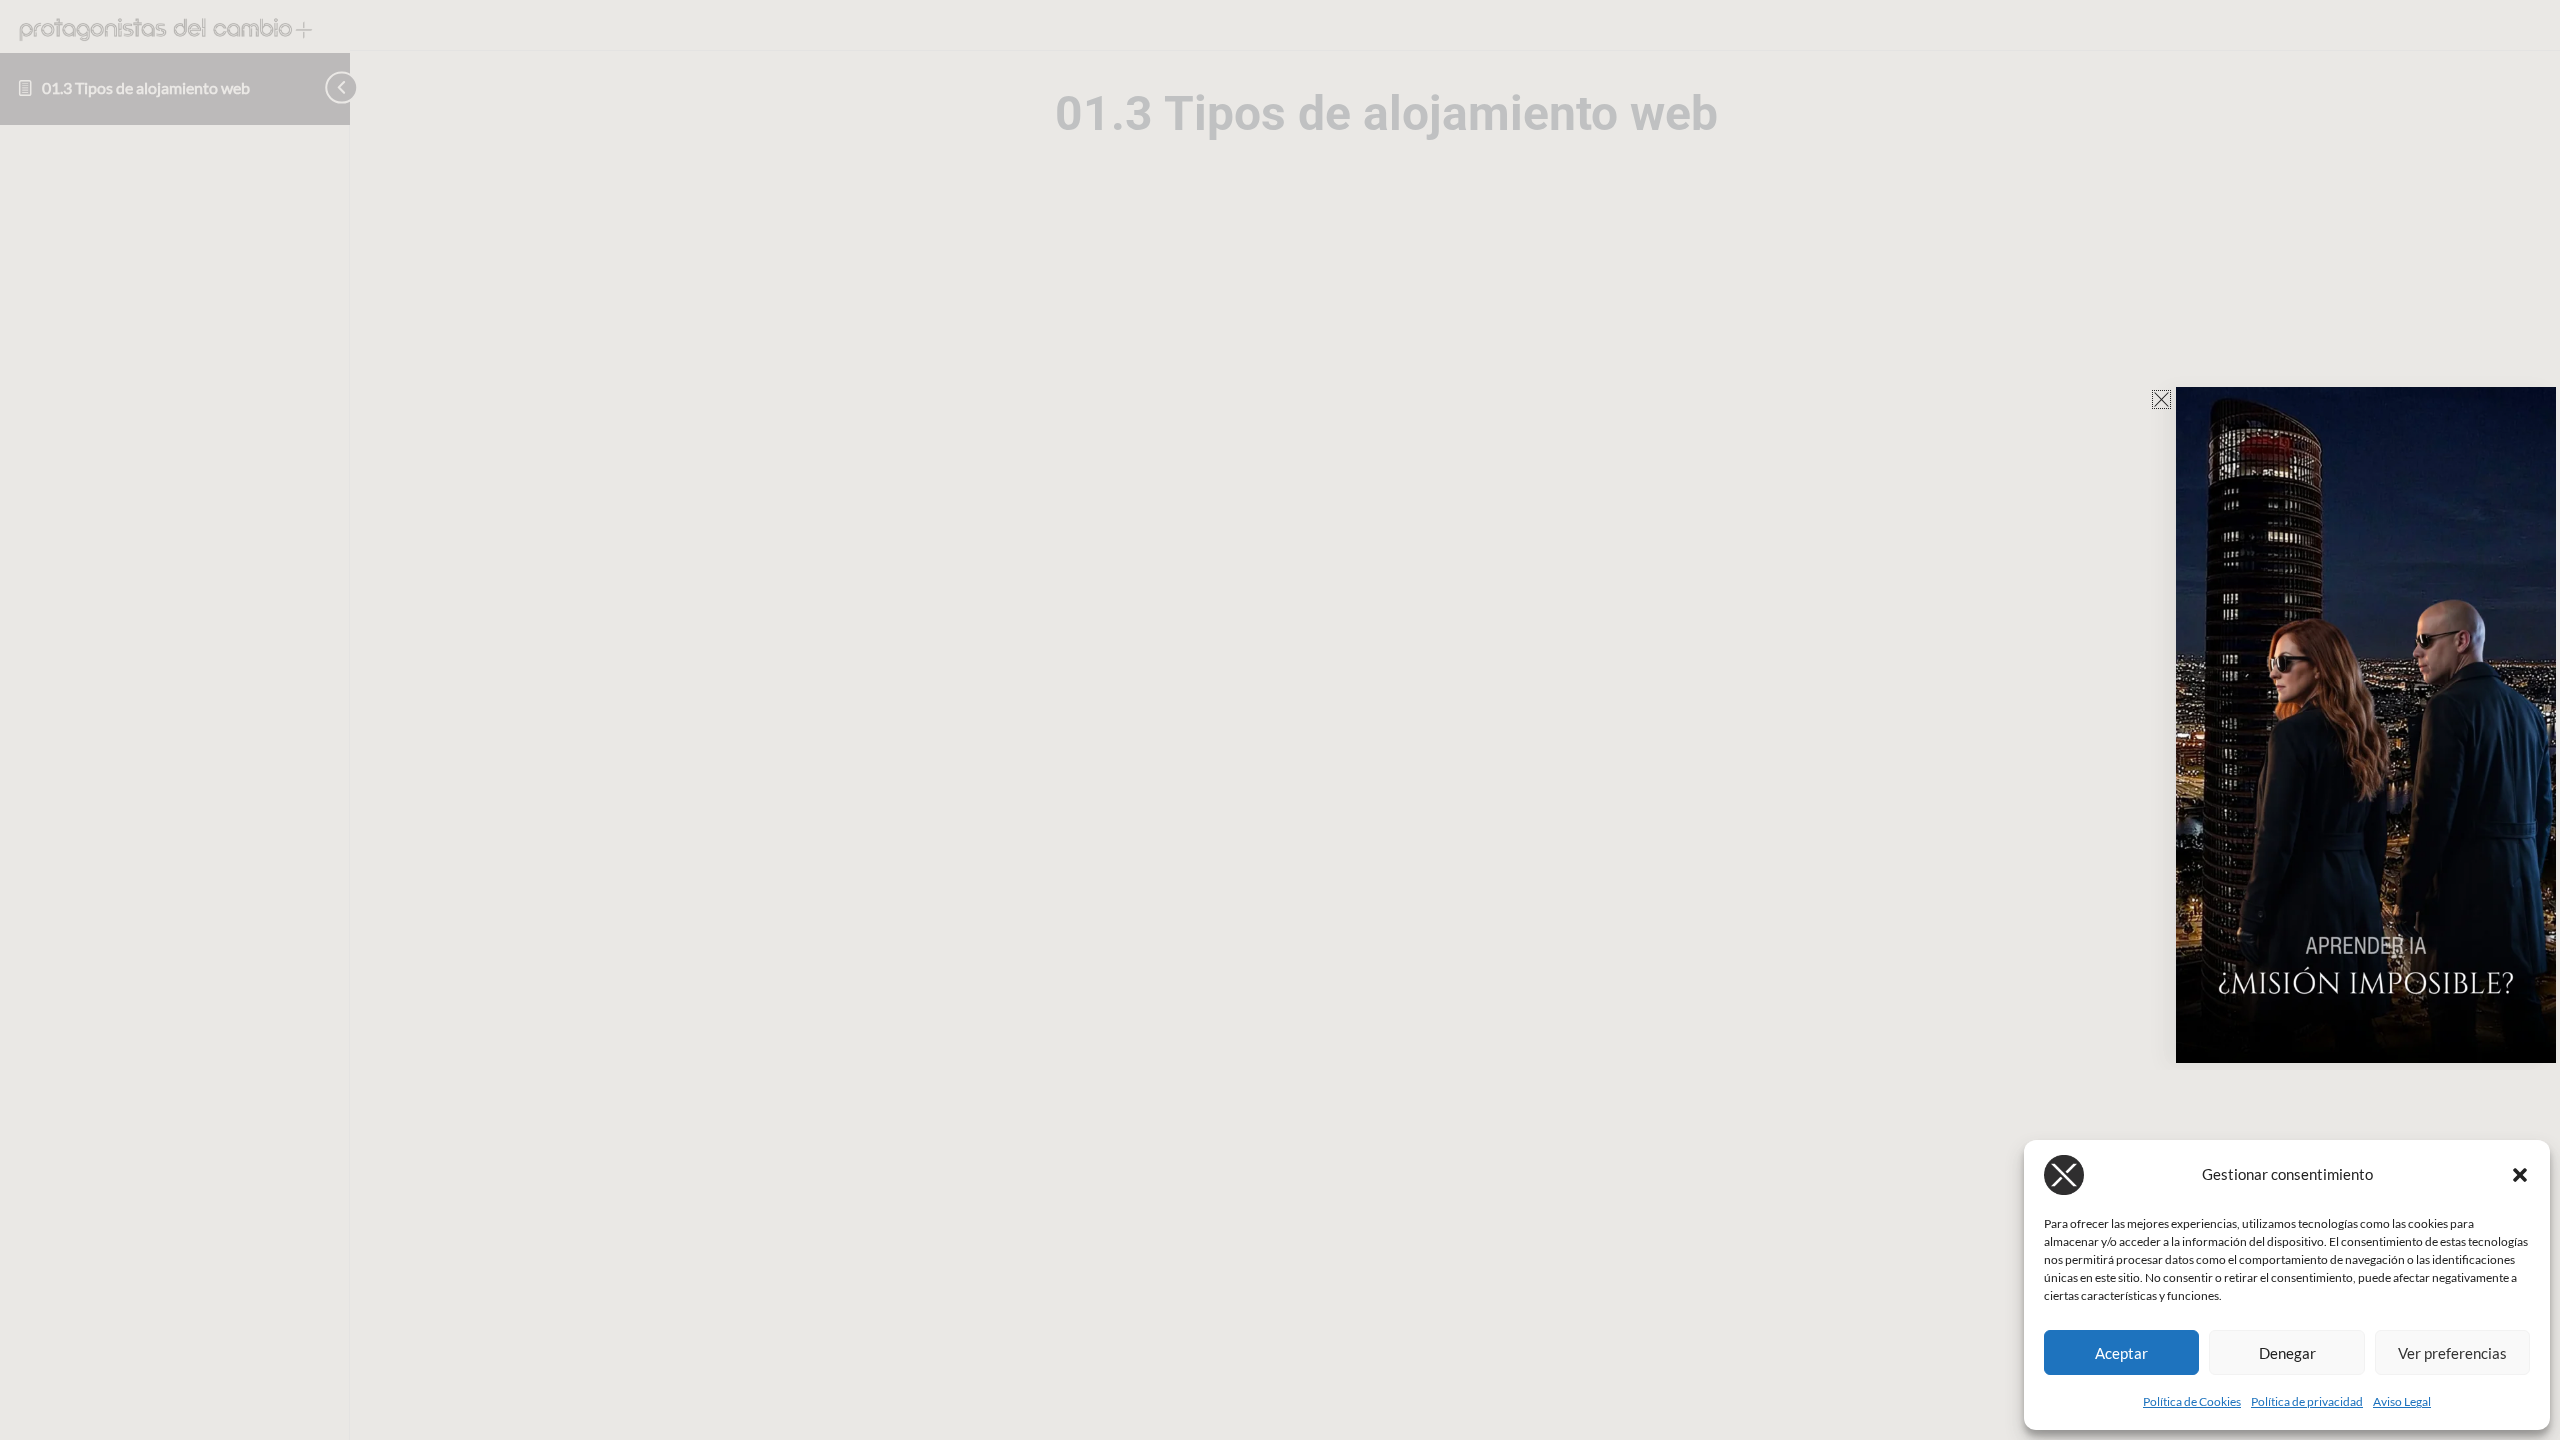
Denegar (2287, 1353)
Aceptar (2121, 1353)
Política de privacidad (2307, 1401)
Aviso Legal (2402, 1401)
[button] (2520, 1175)
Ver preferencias (2452, 1353)
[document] (1280, 720)
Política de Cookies (2192, 1401)
